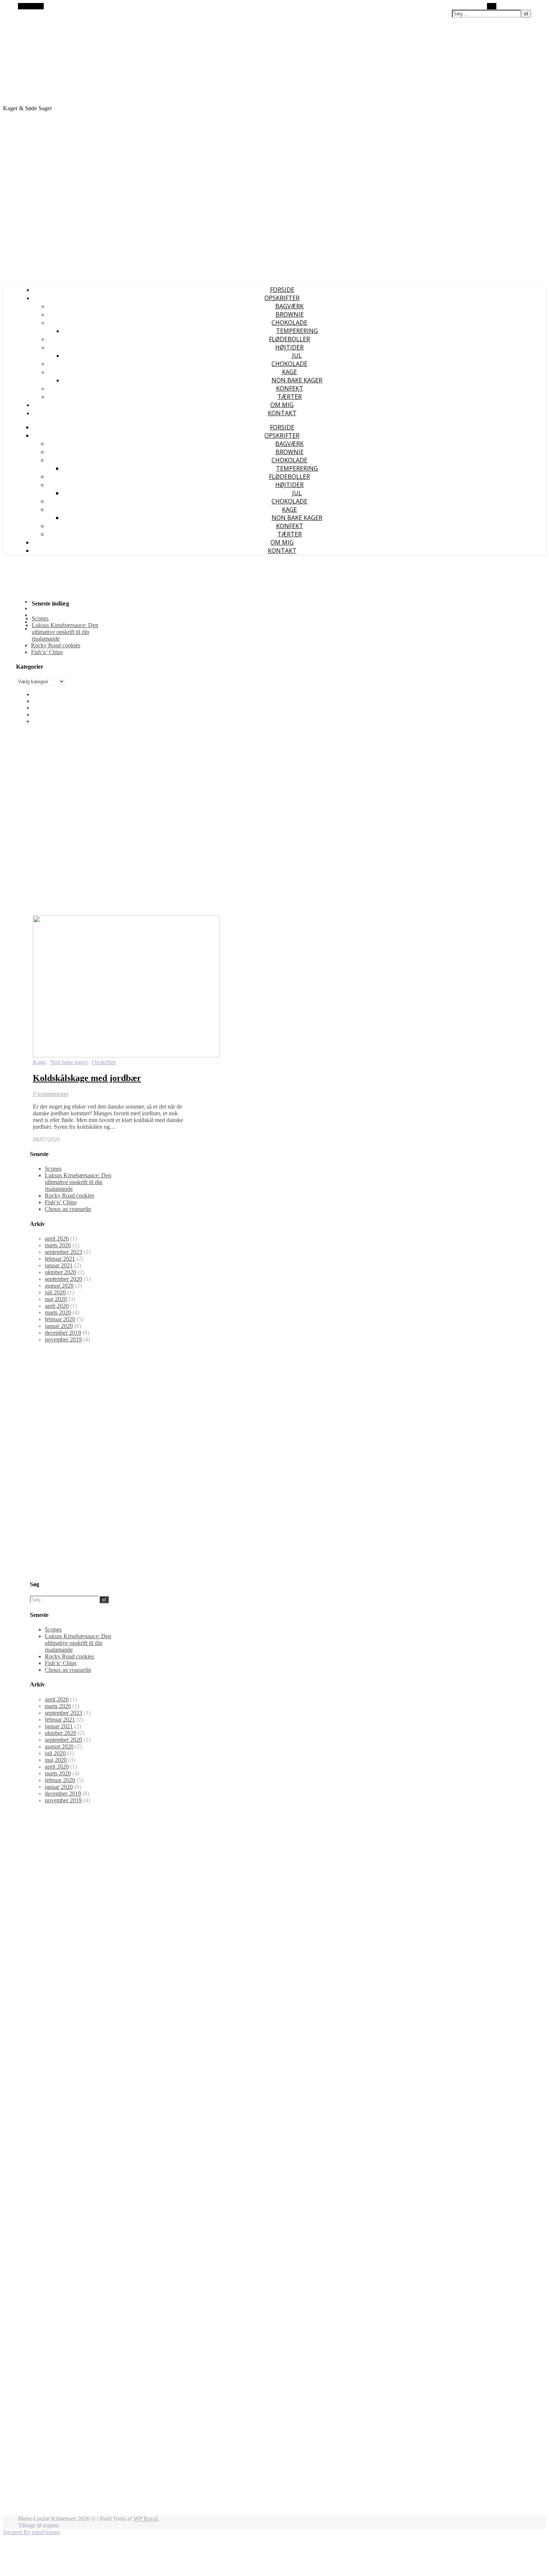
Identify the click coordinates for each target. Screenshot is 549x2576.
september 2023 (63, 1252)
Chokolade (289, 323)
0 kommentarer (51, 1094)
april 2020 (57, 1306)
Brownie (290, 314)
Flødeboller (289, 339)
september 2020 (63, 1279)
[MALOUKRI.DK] (96, 95)
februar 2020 (60, 1319)
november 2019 (63, 1339)
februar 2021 (60, 1259)
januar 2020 (59, 1326)
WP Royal (145, 2519)
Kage (289, 372)
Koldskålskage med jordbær (87, 1078)
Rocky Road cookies (56, 645)
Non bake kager (297, 380)
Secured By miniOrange (32, 2532)
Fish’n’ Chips (47, 652)
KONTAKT (282, 413)
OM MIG (282, 405)
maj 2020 (56, 1299)
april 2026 (57, 1238)
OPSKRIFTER (282, 298)
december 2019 (63, 1333)
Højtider (289, 347)
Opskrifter (104, 1062)
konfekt (290, 388)
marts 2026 (58, 1245)
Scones (40, 618)
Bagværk (289, 306)
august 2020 (59, 1286)
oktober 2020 (61, 1272)
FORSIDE (282, 290)
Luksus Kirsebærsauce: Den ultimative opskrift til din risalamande (65, 632)
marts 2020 (58, 1312)
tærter (290, 397)
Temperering (297, 331)
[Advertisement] (274, 227)
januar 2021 (59, 1265)
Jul (297, 355)
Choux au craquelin (68, 1209)
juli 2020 (55, 1292)
